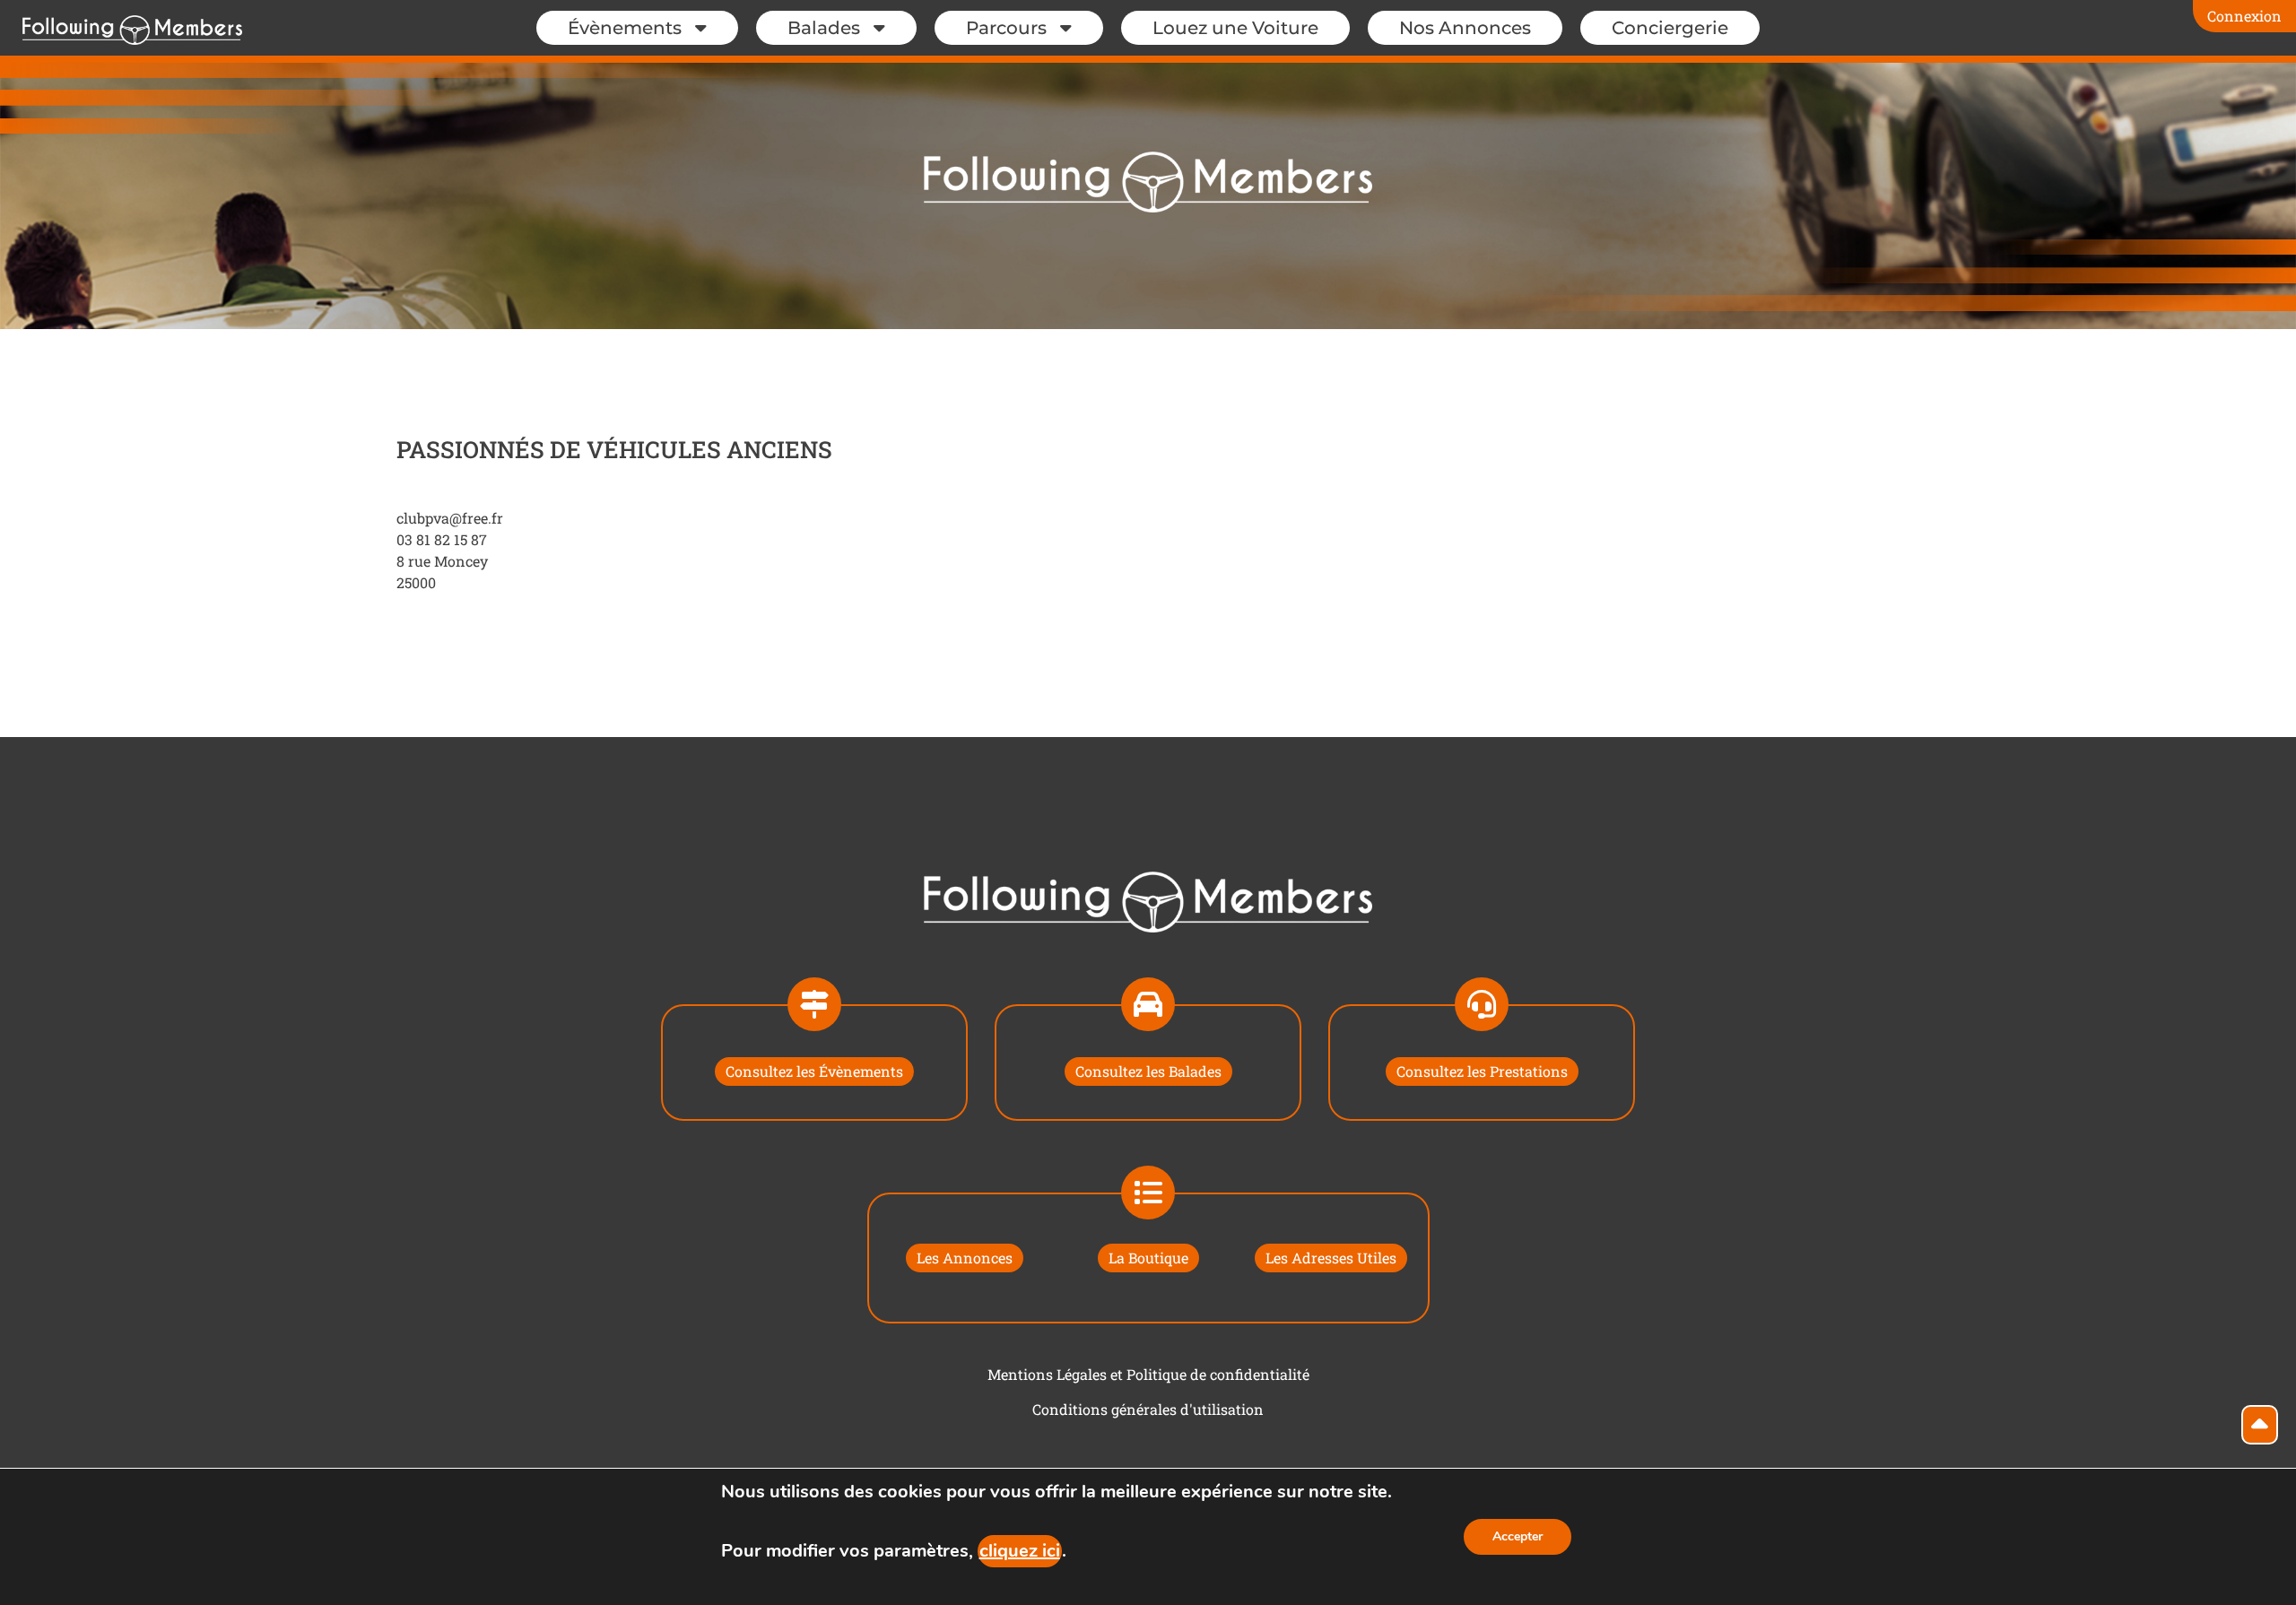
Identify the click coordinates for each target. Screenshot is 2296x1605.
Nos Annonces (1465, 28)
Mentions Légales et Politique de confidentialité (1148, 1374)
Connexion (2244, 16)
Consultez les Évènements (814, 1071)
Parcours (1006, 28)
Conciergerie (1670, 28)
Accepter (1518, 1536)
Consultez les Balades (1148, 1071)
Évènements (625, 28)
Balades (824, 28)
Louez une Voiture (1235, 28)
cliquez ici (1020, 1551)
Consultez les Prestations (1482, 1071)
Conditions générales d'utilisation (1148, 1409)
